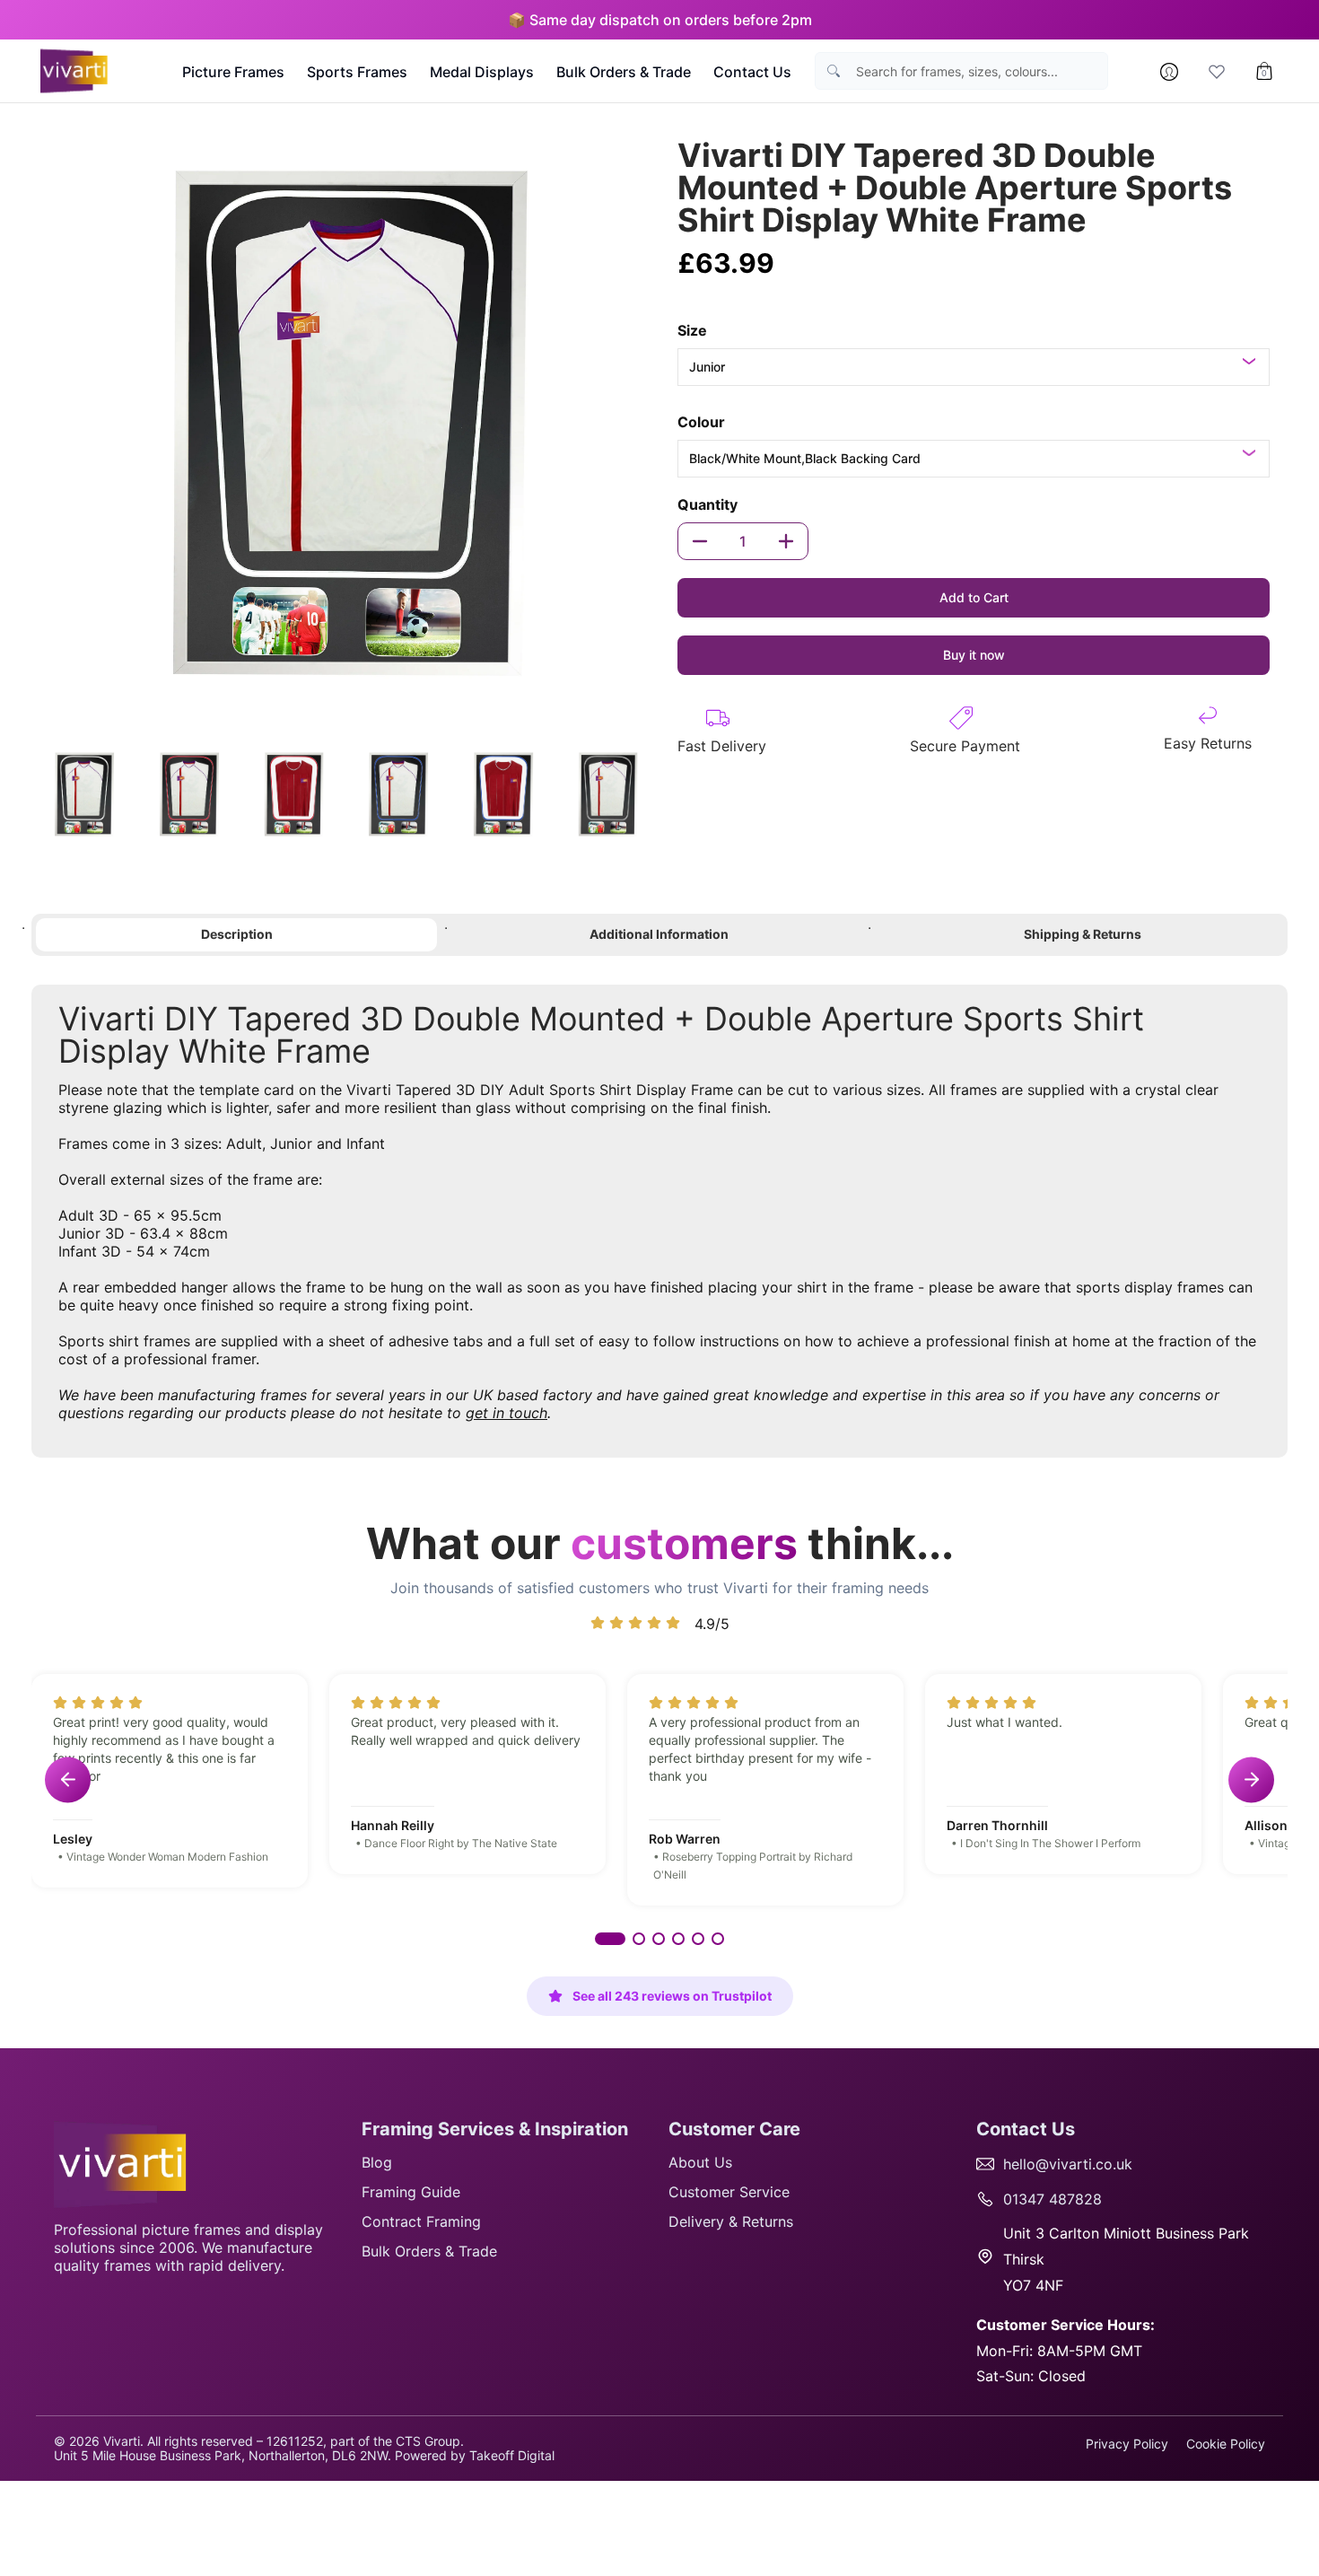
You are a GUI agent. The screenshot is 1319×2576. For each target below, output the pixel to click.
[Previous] (53, 426)
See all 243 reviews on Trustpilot (672, 1996)
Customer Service (729, 2192)
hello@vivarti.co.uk (1068, 2164)
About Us (700, 2162)
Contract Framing (421, 2221)
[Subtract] (700, 541)
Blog (377, 2162)
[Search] (834, 71)
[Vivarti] (76, 71)
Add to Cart (974, 597)
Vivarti (122, 2441)
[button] (610, 1939)
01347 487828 (1053, 2199)
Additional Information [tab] (659, 934)
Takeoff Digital (512, 2455)
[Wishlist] (1217, 72)
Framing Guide (411, 2192)
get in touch (507, 1413)
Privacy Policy (1127, 2444)
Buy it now (974, 655)
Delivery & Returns (731, 2221)
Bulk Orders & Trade (429, 2251)
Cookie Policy (1226, 2444)
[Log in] (1169, 72)
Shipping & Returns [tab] (1083, 934)
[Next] (638, 426)
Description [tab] (237, 934)
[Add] (786, 541)
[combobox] (977, 71)
